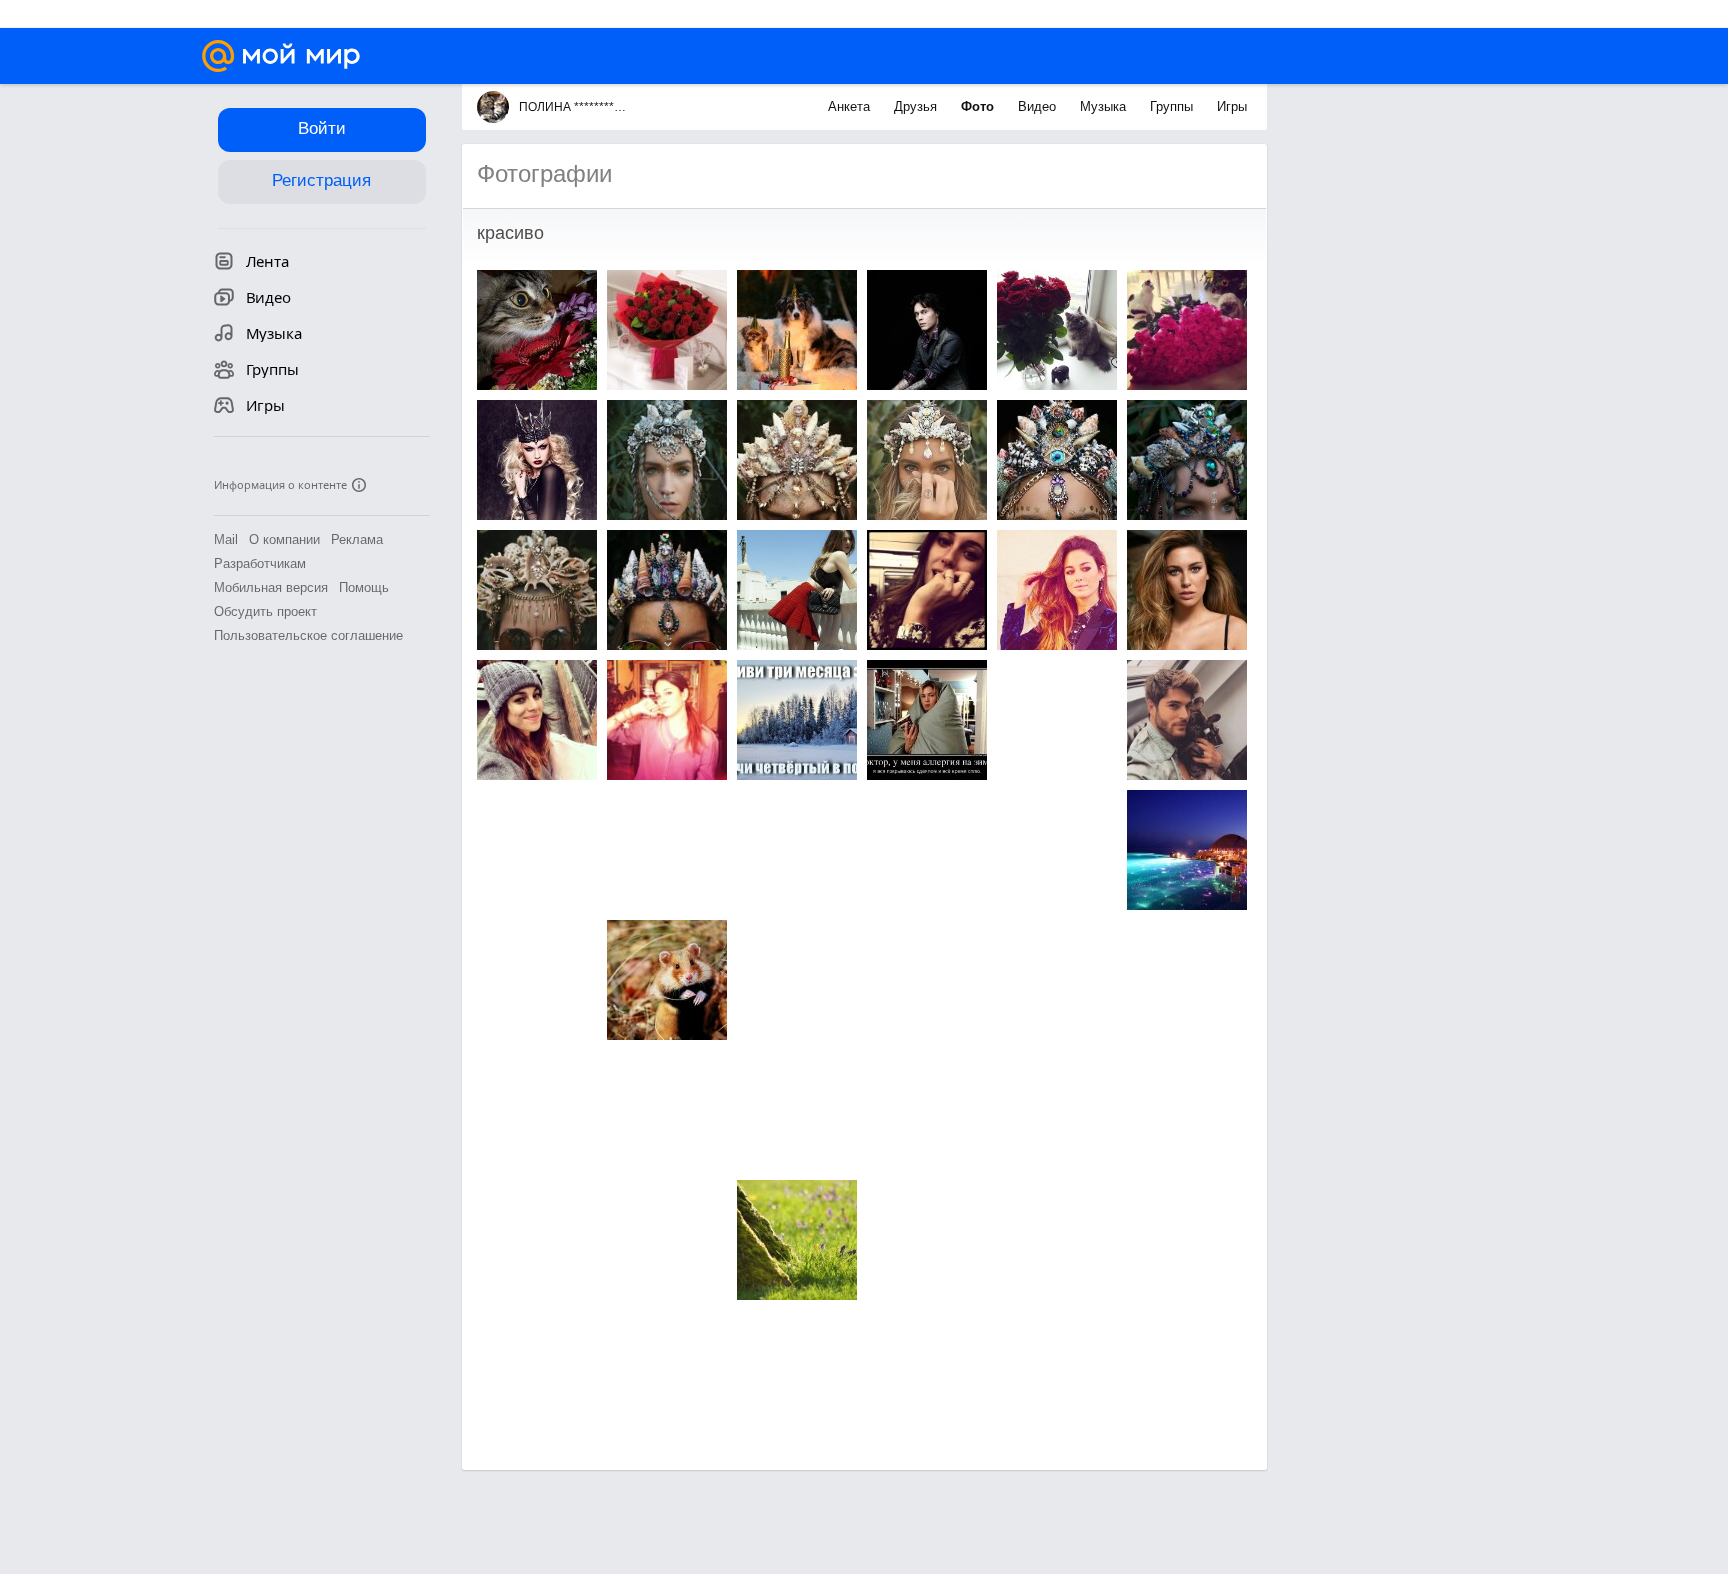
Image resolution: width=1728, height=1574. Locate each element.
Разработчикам (260, 563)
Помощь (364, 587)
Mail (226, 539)
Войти (322, 128)
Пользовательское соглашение (308, 635)
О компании (284, 539)
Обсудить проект (265, 611)
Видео (1039, 106)
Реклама (357, 539)
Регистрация (321, 180)
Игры (1232, 106)
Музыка (1105, 106)
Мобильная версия (271, 587)
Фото (979, 106)
